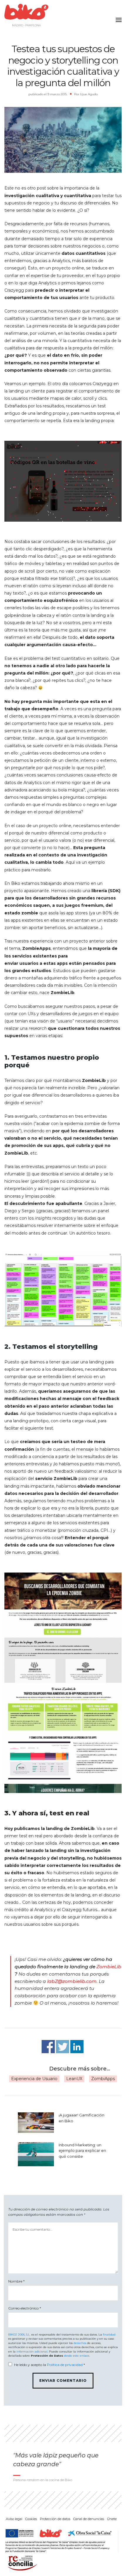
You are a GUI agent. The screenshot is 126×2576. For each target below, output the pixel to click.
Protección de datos (55, 2519)
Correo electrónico (25, 2308)
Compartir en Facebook (48, 2047)
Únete (112, 2519)
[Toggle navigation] (117, 16)
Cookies (31, 2519)
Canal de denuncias (89, 2519)
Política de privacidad (65, 2365)
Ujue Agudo (89, 94)
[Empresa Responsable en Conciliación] (21, 2563)
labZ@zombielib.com (72, 1981)
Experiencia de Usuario (34, 2079)
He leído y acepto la (50, 2365)
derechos (80, 2343)
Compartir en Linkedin (77, 2047)
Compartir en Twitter (63, 2047)
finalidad (109, 2335)
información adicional (32, 2351)
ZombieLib (109, 1967)
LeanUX (74, 2079)
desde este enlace (77, 2356)
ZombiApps (103, 2079)
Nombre (16, 2281)
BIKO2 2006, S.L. (19, 2335)
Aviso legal (14, 2519)
